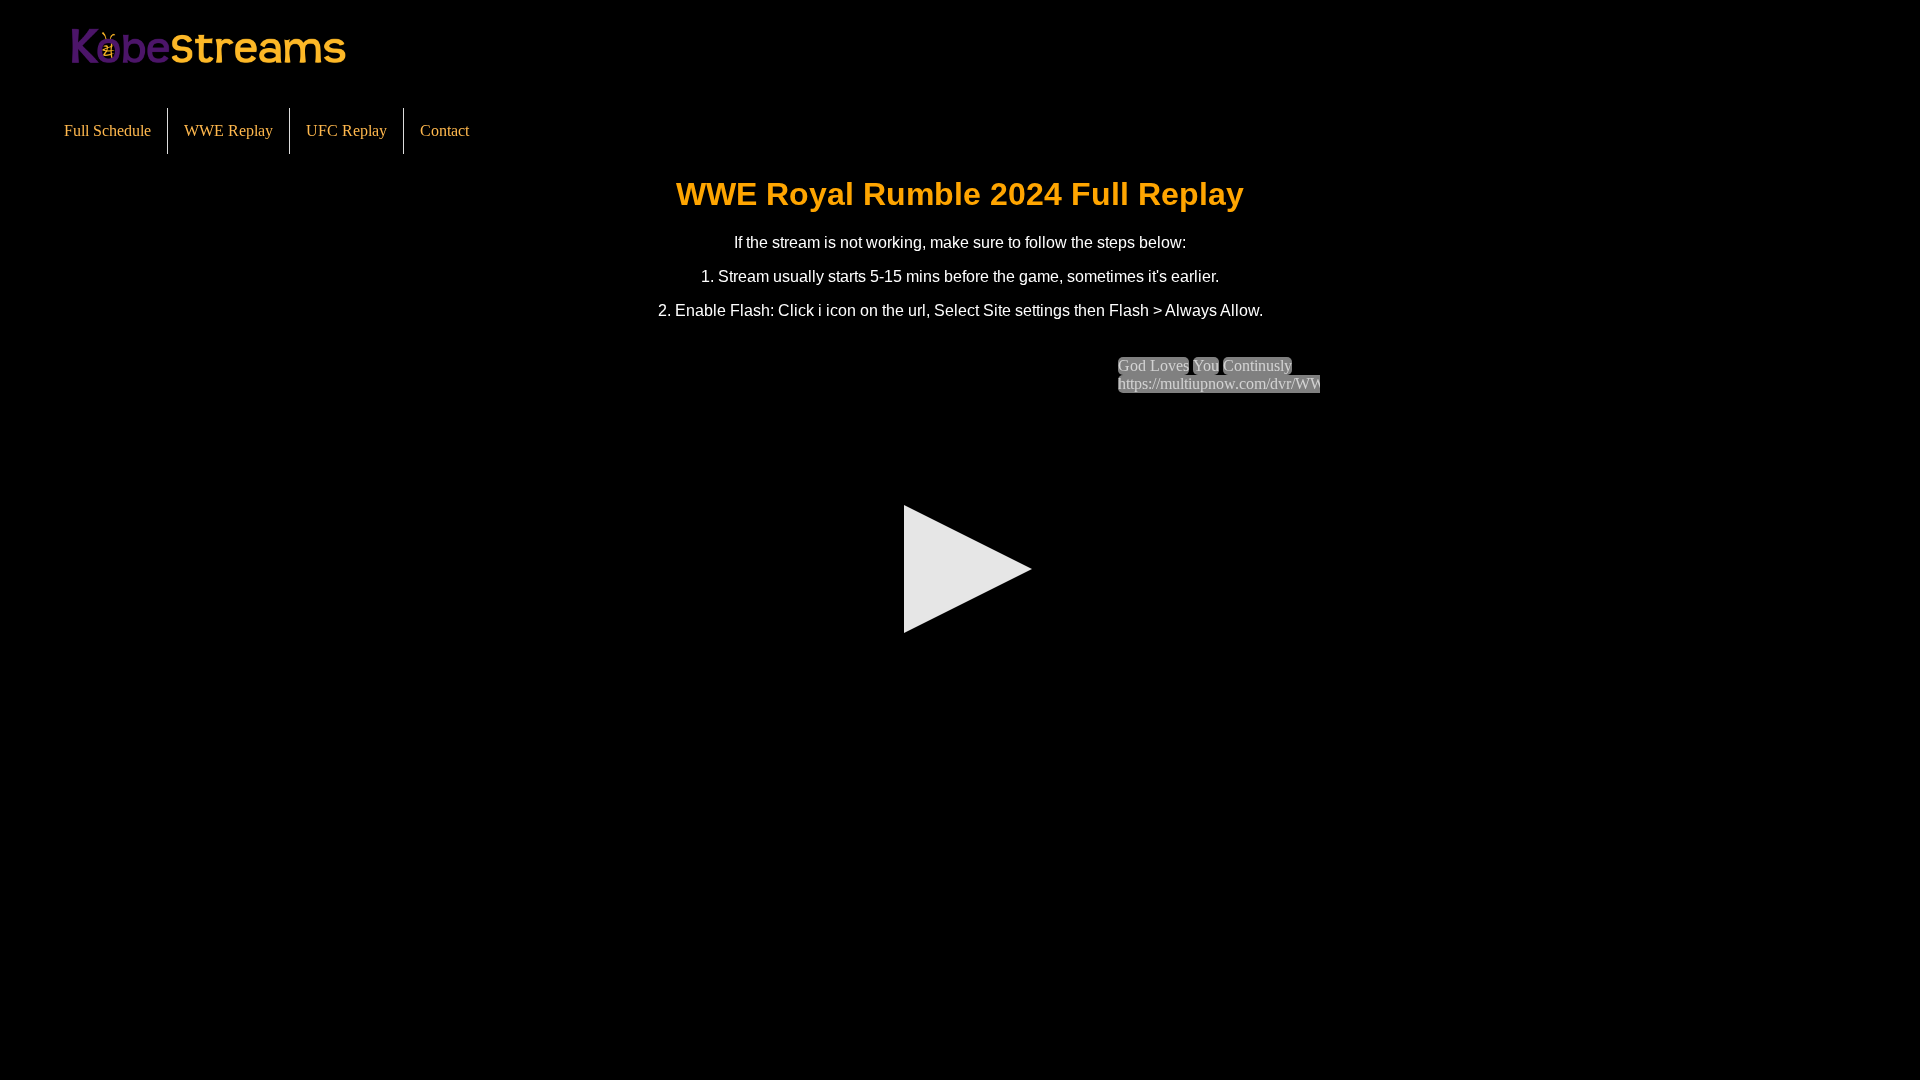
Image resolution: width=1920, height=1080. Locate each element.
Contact (444, 130)
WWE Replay (228, 130)
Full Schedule (107, 130)
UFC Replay (346, 130)
